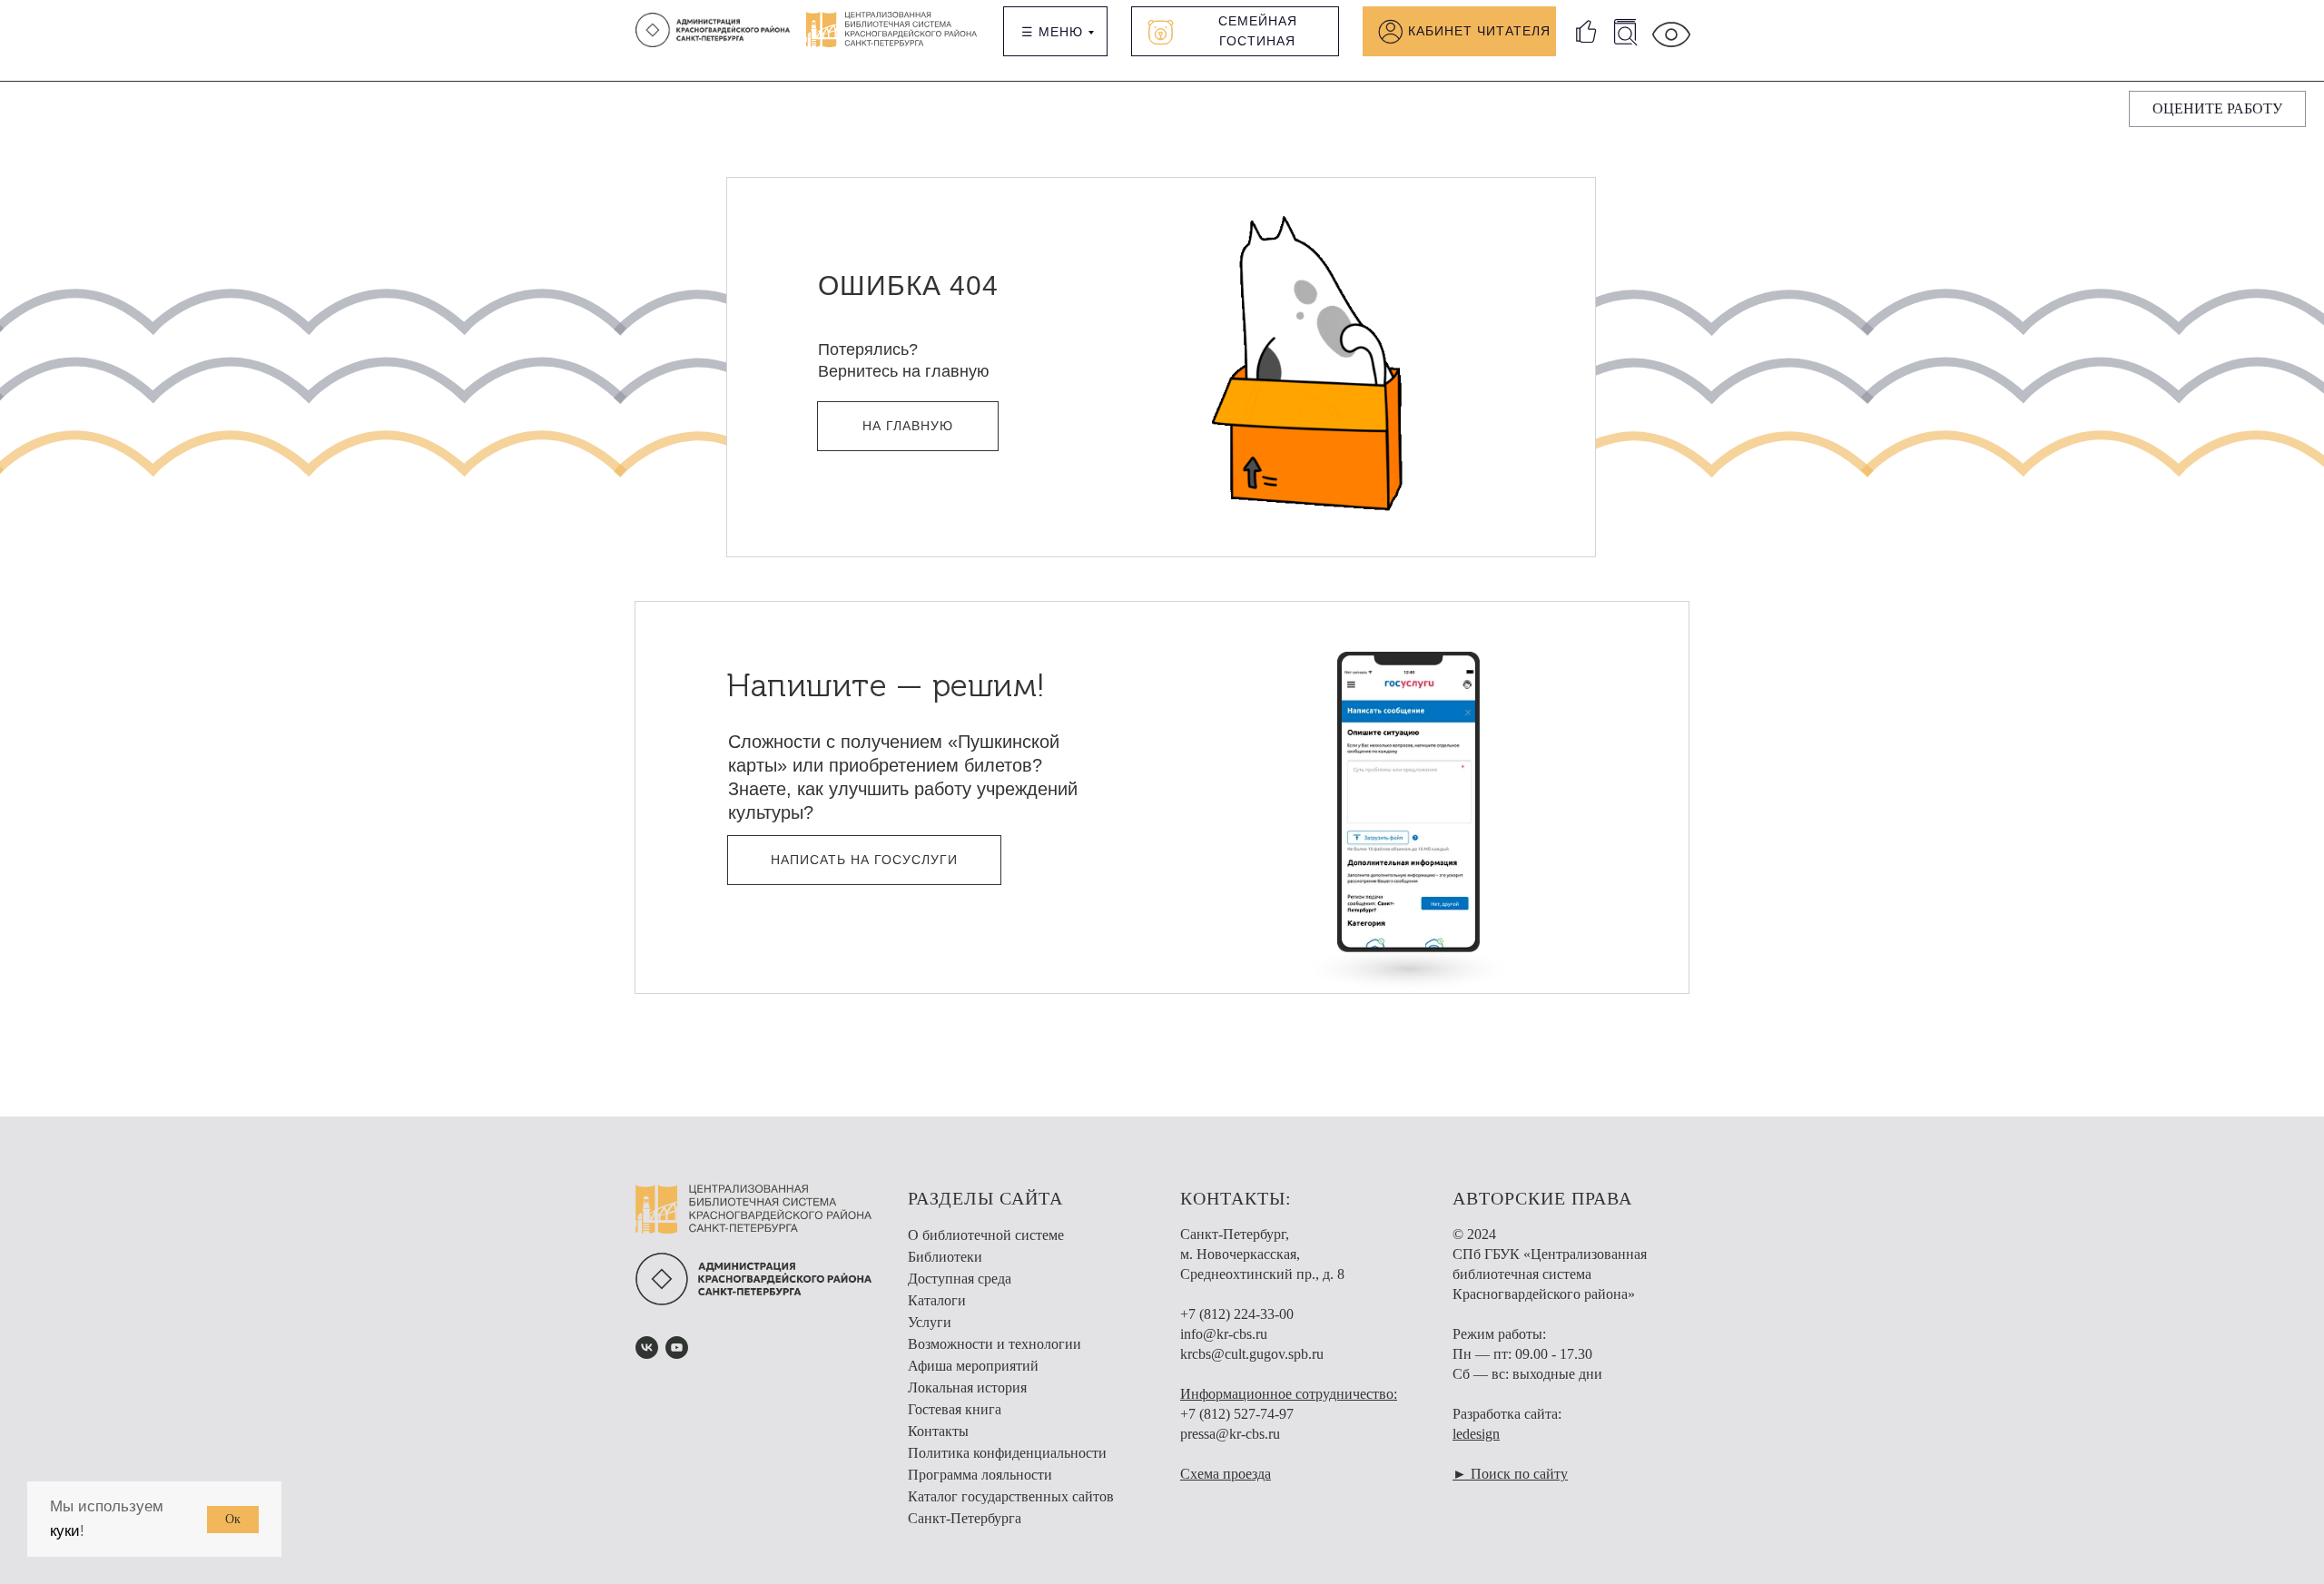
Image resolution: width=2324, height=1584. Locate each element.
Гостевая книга (955, 1409)
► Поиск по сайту (1510, 1474)
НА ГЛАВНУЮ (908, 426)
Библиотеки (945, 1257)
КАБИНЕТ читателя (1479, 31)
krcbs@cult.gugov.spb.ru (1252, 1354)
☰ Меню (1052, 32)
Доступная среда (960, 1279)
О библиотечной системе (986, 1235)
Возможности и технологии (995, 1344)
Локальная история (967, 1387)
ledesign (1476, 1434)
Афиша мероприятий (973, 1366)
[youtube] (677, 1348)
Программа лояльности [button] (980, 1475)
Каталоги (937, 1300)
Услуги (930, 1322)
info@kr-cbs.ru (1224, 1334)
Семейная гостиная (1258, 31)
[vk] (647, 1348)
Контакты (938, 1431)
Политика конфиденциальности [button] (1007, 1453)
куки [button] (65, 1531)
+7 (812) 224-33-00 (1237, 1314)
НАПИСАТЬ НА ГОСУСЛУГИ (864, 860)
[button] (2217, 109)
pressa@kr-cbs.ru (1230, 1434)
